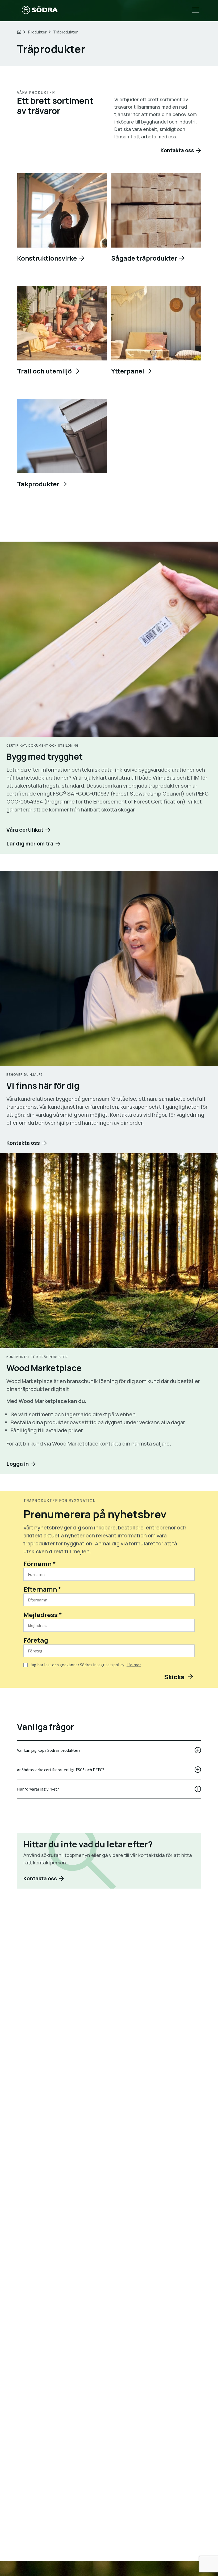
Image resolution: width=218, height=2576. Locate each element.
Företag (36, 1640)
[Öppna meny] (196, 11)
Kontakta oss (177, 150)
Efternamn (42, 1589)
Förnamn (40, 1564)
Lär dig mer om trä (30, 843)
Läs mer (134, 1665)
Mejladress (43, 1615)
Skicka (175, 1677)
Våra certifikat (25, 830)
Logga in (18, 1464)
